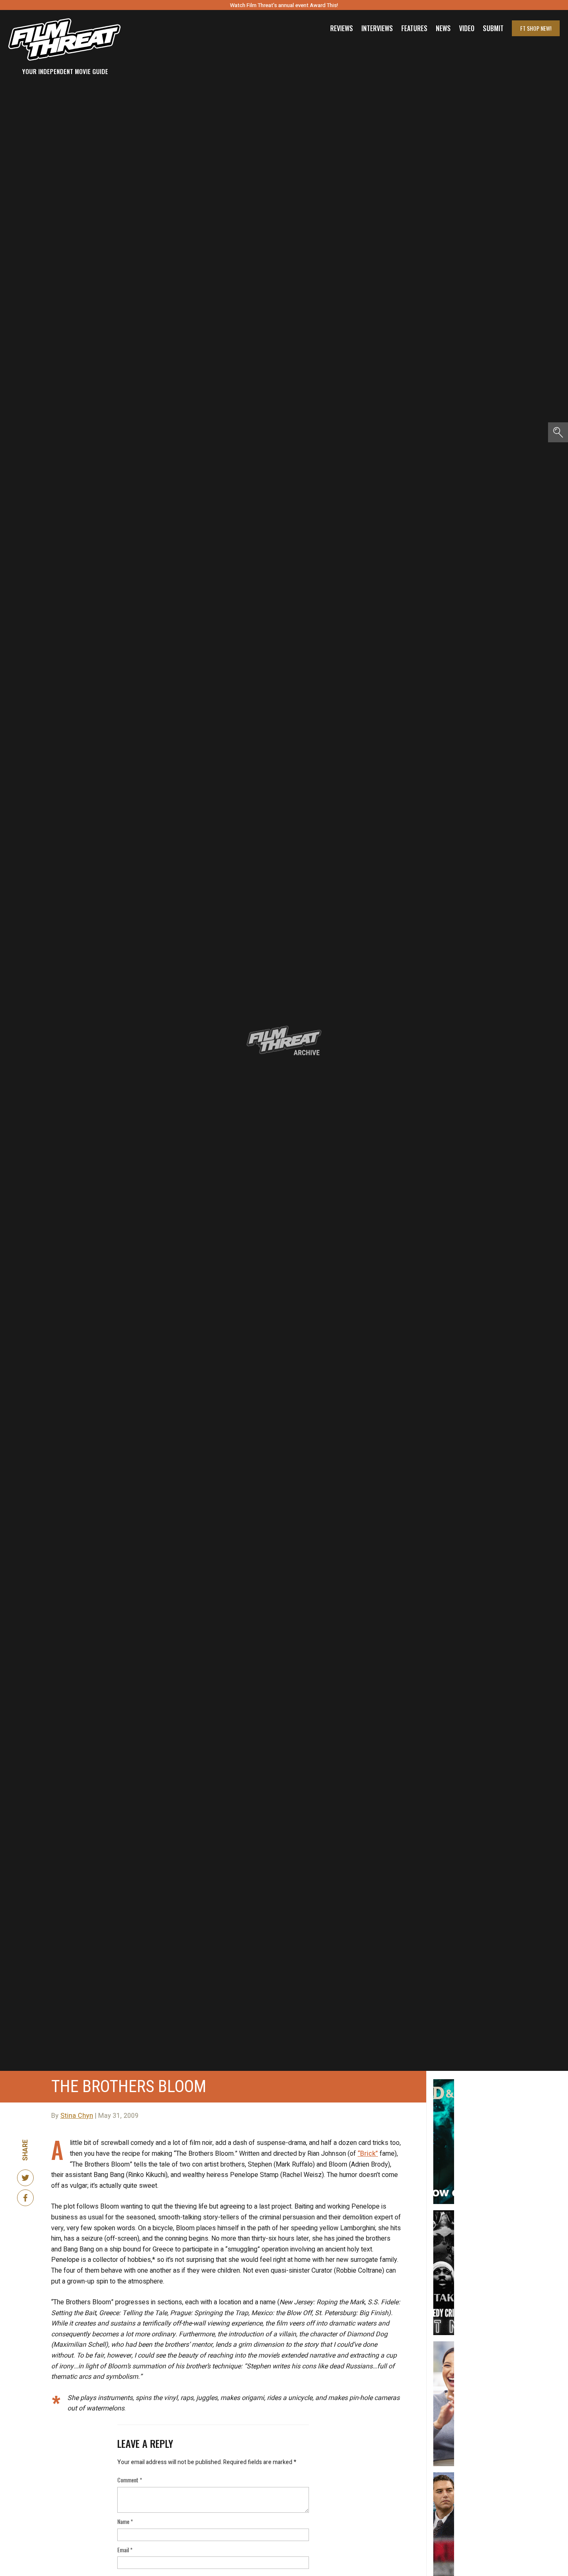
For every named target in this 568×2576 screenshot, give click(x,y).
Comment (130, 2480)
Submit (493, 28)
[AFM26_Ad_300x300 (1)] (444, 2345)
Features (414, 28)
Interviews (377, 28)
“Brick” (368, 2154)
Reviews (342, 28)
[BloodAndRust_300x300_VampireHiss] (444, 2083)
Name (125, 2521)
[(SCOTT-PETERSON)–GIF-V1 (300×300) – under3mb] (444, 2476)
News (443, 28)
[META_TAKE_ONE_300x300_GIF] (444, 2214)
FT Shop (536, 28)
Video (467, 28)
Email (125, 2550)
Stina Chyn (77, 2116)
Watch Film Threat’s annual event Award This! (284, 5)
